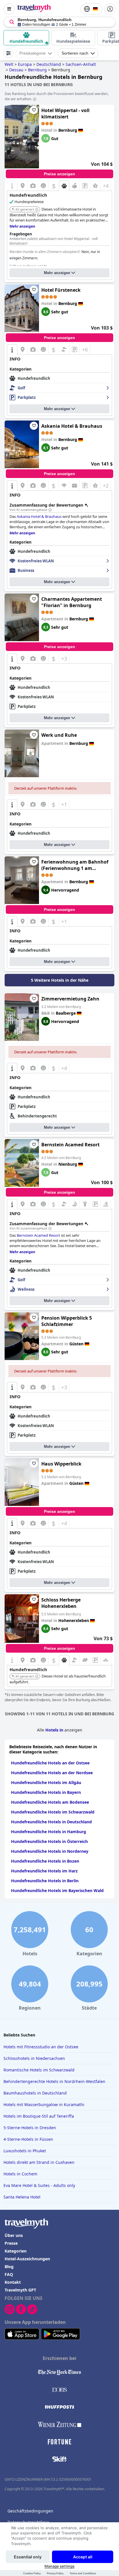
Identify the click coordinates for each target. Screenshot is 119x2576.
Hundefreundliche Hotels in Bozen (45, 1861)
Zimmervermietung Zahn (70, 999)
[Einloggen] (110, 9)
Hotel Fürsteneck (61, 290)
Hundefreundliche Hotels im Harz (44, 1871)
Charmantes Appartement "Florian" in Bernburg (72, 602)
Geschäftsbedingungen (30, 2511)
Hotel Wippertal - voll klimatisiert (65, 114)
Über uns (14, 2235)
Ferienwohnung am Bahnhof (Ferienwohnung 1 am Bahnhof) (75, 865)
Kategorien (16, 2251)
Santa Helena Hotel (22, 2197)
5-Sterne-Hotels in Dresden (30, 2128)
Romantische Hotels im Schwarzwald (39, 2070)
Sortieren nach (75, 53)
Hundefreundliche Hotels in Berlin (45, 1881)
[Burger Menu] (9, 9)
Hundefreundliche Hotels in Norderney (50, 1851)
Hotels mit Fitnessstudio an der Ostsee (41, 2047)
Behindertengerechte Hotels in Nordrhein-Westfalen (54, 2081)
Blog (9, 2267)
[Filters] (8, 53)
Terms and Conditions (83, 2573)
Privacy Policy (55, 2573)
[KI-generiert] (37, 210)
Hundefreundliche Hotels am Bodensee (50, 1802)
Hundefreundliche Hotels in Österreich (49, 1841)
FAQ (9, 2274)
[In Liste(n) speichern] (34, 110)
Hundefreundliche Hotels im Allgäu (46, 1782)
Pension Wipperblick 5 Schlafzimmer (67, 1321)
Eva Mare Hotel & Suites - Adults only (39, 2185)
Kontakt (13, 2282)
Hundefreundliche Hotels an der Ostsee (50, 1763)
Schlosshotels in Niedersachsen (34, 2058)
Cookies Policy (32, 2573)
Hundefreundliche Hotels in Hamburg (49, 1832)
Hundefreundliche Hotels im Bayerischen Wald (57, 1890)
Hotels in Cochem (20, 2174)
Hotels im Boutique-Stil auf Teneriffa (39, 2116)
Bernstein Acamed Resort (70, 1145)
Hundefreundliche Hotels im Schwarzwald (53, 1812)
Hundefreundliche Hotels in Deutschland (51, 1822)
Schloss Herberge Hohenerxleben (61, 1603)
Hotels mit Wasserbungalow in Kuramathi (44, 2104)
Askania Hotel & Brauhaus (72, 426)
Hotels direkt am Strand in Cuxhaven (39, 2162)
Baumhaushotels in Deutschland (35, 2093)
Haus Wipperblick (61, 1464)
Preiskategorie (32, 53)
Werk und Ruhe (59, 735)
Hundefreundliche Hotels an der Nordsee (52, 1773)
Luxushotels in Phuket (25, 2151)
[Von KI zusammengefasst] (50, 510)
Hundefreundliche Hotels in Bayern (46, 1792)
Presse (11, 2243)
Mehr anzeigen (57, 273)
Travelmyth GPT (20, 2290)
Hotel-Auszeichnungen (27, 2259)
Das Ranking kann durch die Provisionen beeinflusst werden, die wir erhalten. (57, 96)
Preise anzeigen (59, 174)
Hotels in (55, 1730)
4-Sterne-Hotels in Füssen (28, 2139)
